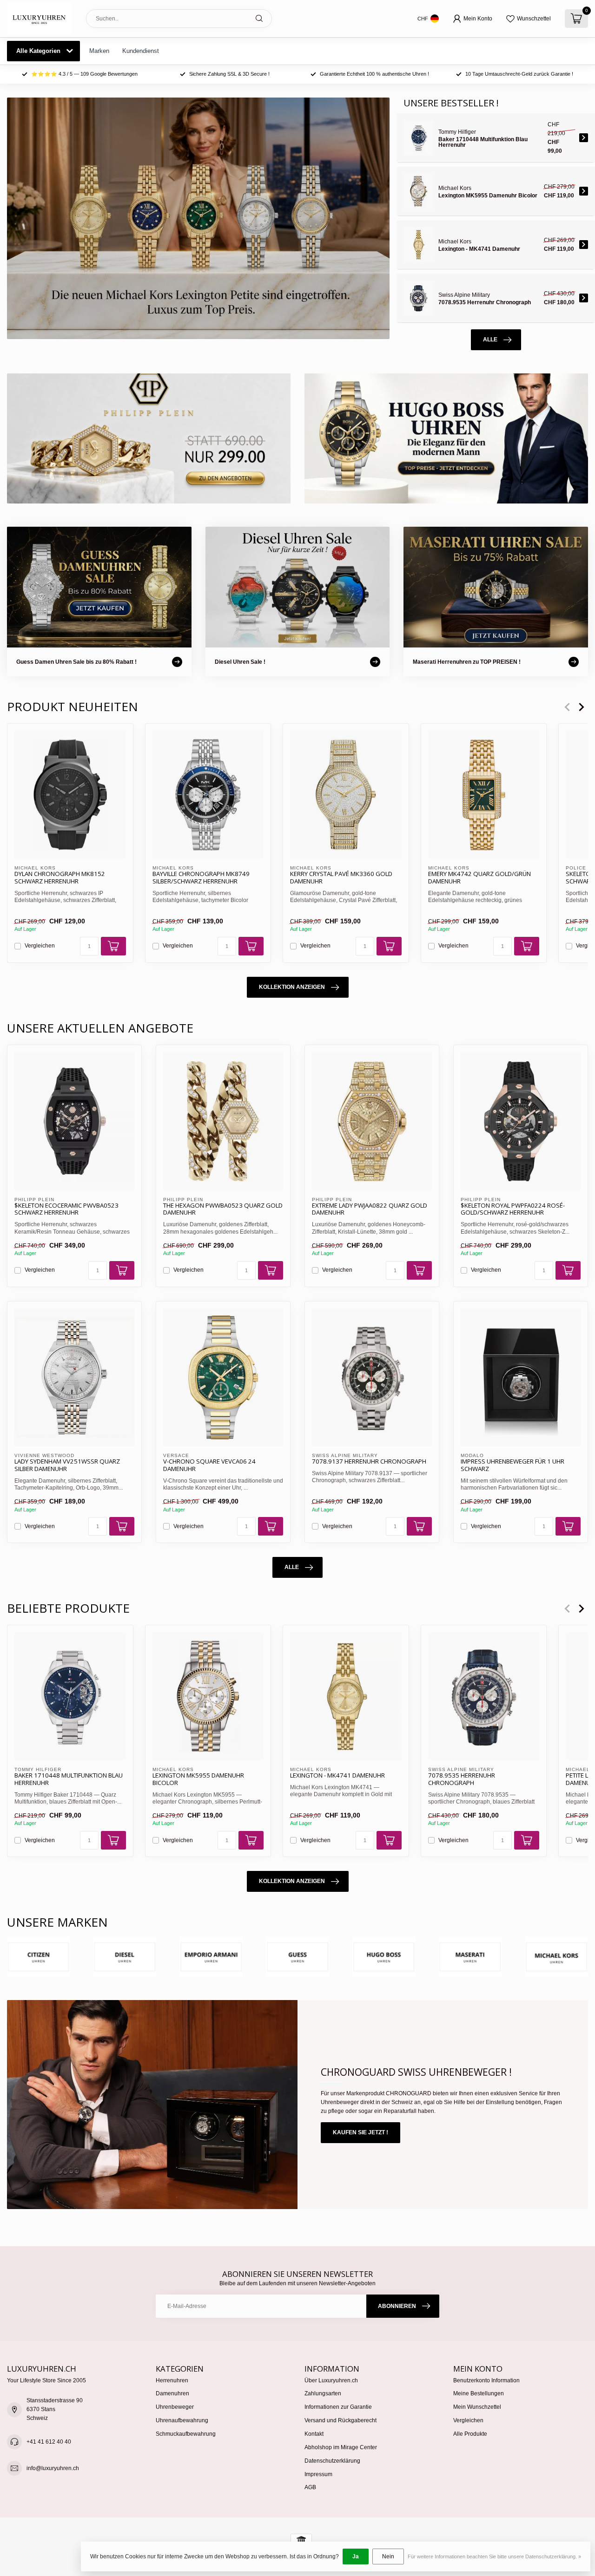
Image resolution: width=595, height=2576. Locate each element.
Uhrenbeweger (175, 2407)
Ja (356, 2556)
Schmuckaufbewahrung (186, 2434)
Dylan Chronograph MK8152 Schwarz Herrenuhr (60, 878)
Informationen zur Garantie (338, 2407)
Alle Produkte (470, 2434)
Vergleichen (40, 946)
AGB (310, 2487)
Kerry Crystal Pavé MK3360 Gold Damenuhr (341, 878)
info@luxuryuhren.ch (53, 2468)
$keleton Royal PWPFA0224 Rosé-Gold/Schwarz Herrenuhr (513, 1210)
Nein (388, 2556)
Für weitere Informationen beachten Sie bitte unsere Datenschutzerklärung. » (494, 2556)
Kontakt (314, 2434)
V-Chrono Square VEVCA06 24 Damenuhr (209, 1465)
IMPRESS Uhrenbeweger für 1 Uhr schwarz (512, 1465)
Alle (490, 340)
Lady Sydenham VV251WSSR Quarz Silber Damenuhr (67, 1465)
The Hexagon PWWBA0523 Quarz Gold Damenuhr (223, 1210)
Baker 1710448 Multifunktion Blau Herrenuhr (69, 1779)
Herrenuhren (172, 2380)
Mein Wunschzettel (477, 2407)
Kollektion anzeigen (292, 987)
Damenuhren (172, 2393)
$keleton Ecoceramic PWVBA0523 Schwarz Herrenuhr (66, 1210)
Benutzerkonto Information (486, 2380)
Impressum (318, 2474)
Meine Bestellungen (479, 2393)
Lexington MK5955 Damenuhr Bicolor (198, 1779)
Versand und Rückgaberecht (340, 2420)
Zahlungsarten (323, 2393)
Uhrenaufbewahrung (182, 2420)
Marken (99, 51)
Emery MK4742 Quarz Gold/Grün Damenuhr (479, 878)
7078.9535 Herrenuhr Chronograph (462, 1779)
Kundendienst (141, 51)
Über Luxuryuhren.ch (331, 2380)
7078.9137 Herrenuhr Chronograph (369, 1462)
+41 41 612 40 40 (49, 2442)
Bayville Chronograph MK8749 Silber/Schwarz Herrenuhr (201, 878)
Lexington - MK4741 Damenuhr (337, 1776)
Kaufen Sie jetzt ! (360, 2132)
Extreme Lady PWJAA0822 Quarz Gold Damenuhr (370, 1210)
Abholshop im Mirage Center (341, 2447)
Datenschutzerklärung (332, 2461)
